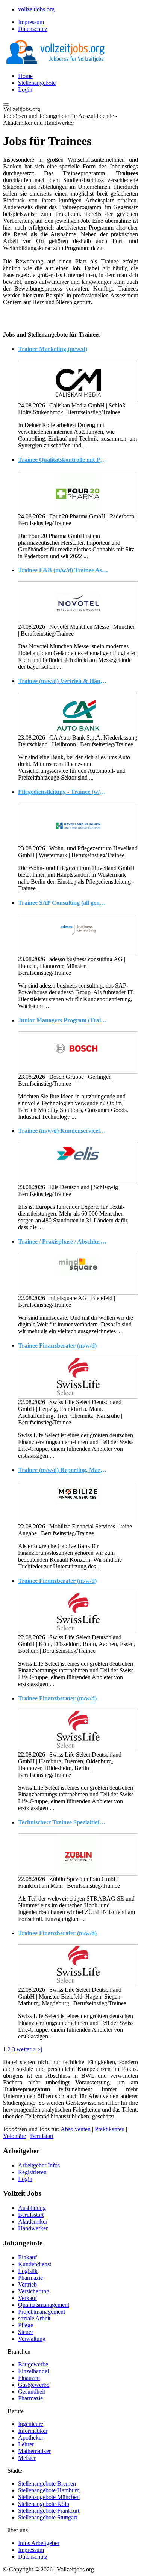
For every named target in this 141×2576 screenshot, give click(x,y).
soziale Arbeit (34, 2318)
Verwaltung (32, 2339)
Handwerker (33, 2228)
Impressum (31, 22)
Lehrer (26, 2444)
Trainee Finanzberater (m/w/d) (57, 1345)
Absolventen (76, 2129)
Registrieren (32, 2172)
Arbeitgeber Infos (39, 2165)
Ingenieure (31, 2424)
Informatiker (33, 2431)
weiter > (26, 2049)
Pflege (26, 2325)
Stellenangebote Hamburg (49, 2490)
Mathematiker (34, 2451)
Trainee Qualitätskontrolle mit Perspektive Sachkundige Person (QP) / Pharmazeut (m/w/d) (63, 460)
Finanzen (29, 2378)
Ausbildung (32, 2208)
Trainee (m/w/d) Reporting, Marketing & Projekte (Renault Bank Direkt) (63, 1470)
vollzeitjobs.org (36, 9)
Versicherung (34, 2291)
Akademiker (33, 2221)
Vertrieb (27, 2284)
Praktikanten (110, 2129)
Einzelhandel (33, 2371)
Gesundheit (32, 2391)
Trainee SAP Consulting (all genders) (63, 903)
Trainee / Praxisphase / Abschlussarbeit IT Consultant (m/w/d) (63, 1241)
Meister (27, 2458)
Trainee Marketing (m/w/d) (53, 349)
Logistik (28, 2271)
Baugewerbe (33, 2364)
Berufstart (42, 2136)
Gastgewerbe (34, 2385)
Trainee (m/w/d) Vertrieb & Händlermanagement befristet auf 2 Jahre (63, 681)
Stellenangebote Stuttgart (48, 2517)
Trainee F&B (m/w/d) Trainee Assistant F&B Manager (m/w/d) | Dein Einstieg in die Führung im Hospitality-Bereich (63, 570)
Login (25, 90)
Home (25, 76)
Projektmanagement (42, 2312)
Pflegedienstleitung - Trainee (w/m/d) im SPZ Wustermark (63, 792)
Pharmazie (30, 2278)
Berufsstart (31, 2215)
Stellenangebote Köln (44, 2504)
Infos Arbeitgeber (39, 2543)
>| (40, 2049)
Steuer (26, 2332)
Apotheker (31, 2437)
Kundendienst (35, 2264)
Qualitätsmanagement (44, 2305)
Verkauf (27, 2298)
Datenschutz (33, 29)
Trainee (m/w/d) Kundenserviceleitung (63, 1131)
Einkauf (27, 2257)
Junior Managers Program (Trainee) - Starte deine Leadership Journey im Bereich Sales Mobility (63, 1020)
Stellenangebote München (49, 2497)
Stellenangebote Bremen (47, 2483)
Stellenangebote (37, 83)
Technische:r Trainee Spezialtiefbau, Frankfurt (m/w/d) (63, 1822)
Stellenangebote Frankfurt (49, 2511)
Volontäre (14, 2136)
